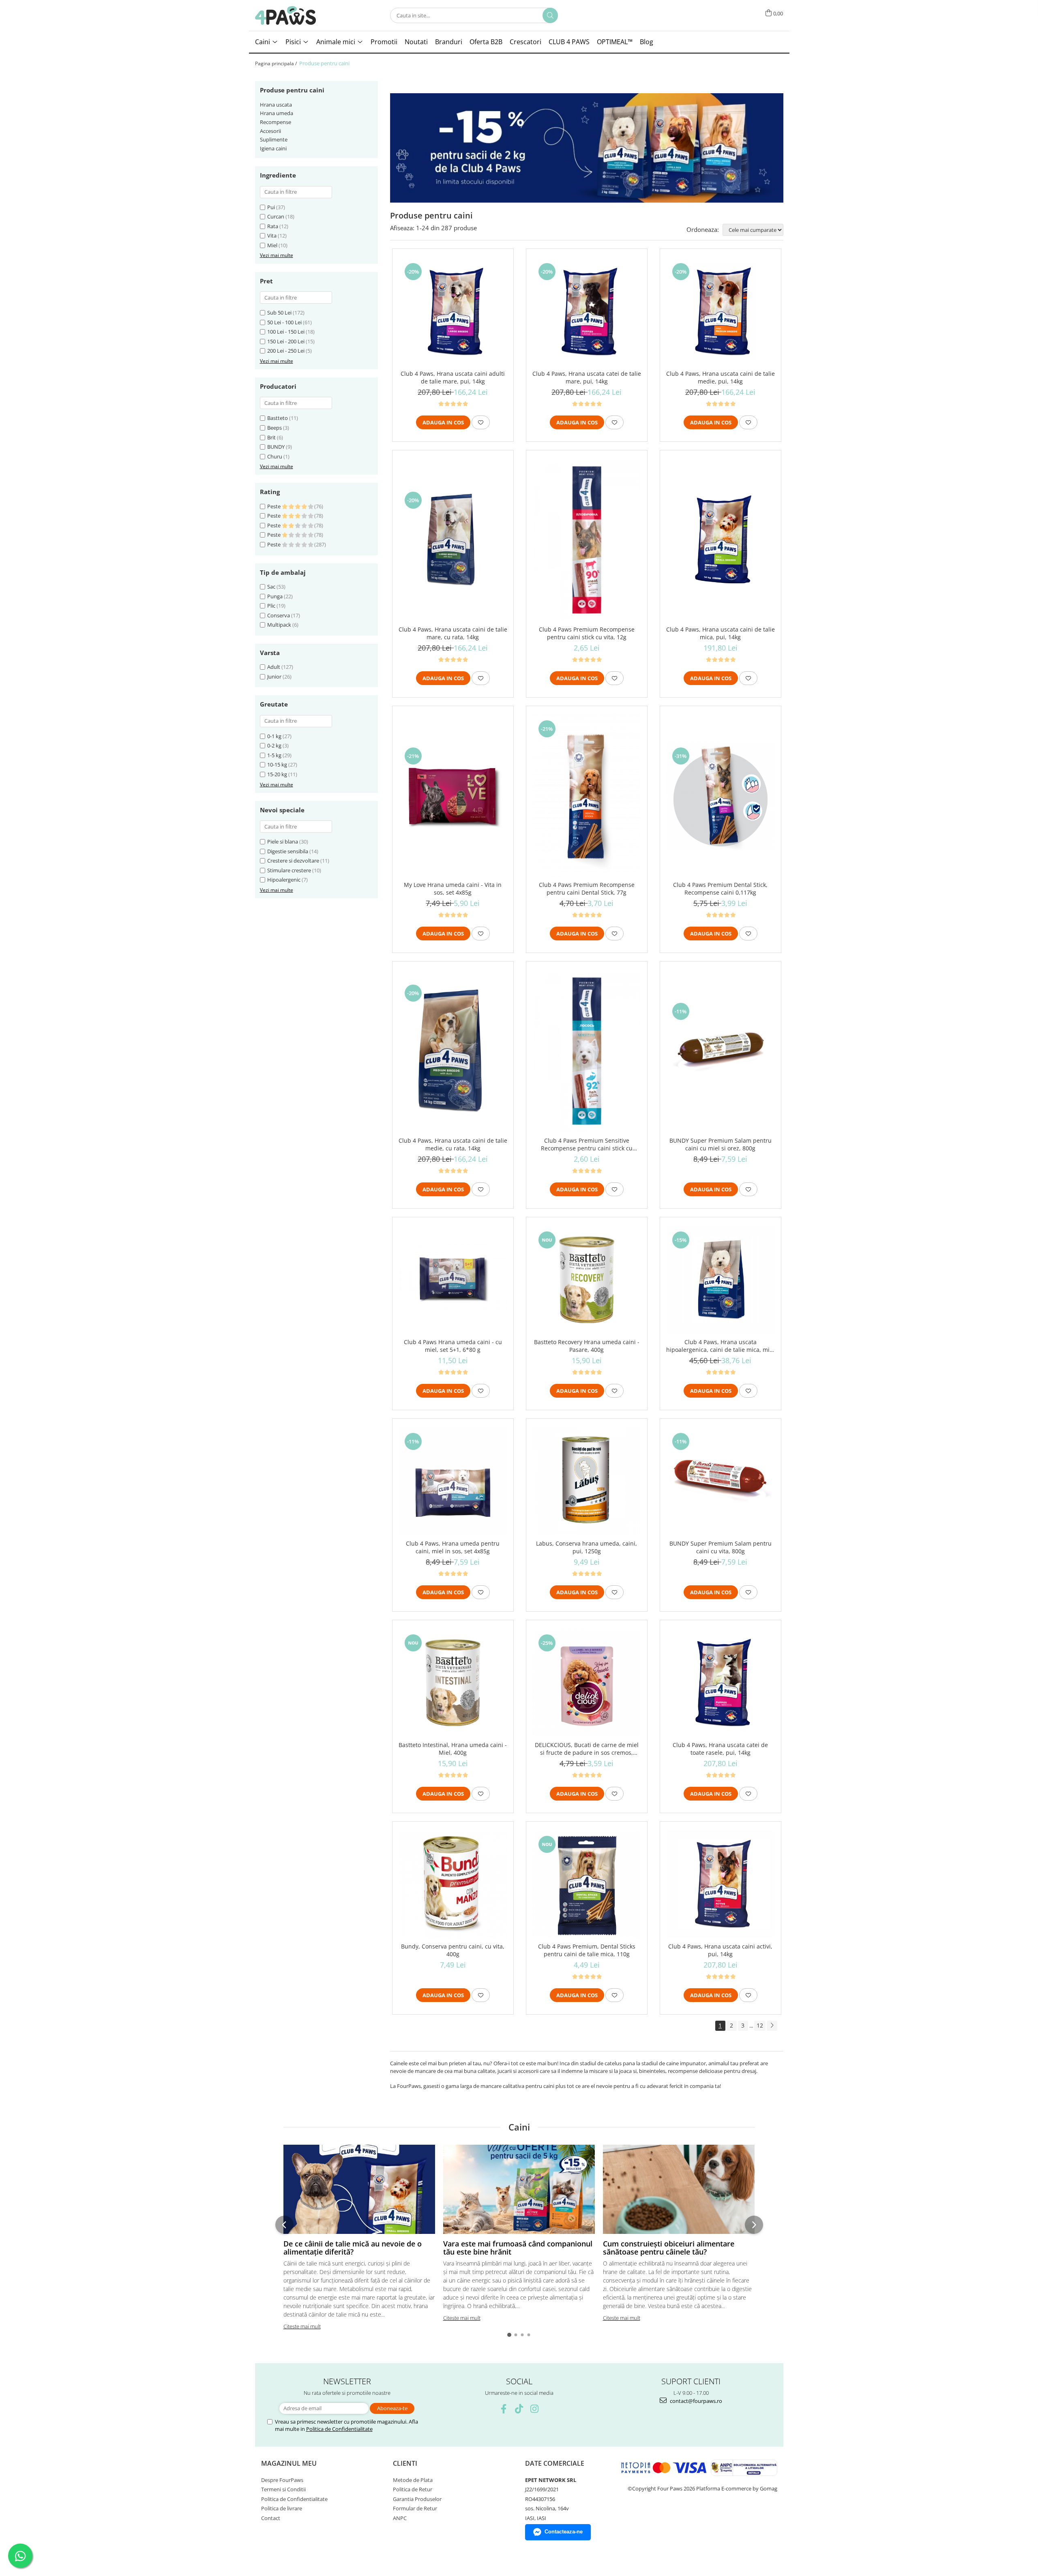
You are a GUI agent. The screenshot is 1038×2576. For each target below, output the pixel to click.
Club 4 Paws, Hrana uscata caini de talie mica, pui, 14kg (721, 633)
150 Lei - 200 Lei (286, 341)
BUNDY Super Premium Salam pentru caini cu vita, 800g (721, 1547)
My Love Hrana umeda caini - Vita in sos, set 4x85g (453, 889)
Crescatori (525, 42)
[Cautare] (550, 15)
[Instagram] (535, 2409)
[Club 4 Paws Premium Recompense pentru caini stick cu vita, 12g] (587, 540)
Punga (275, 596)
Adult (274, 667)
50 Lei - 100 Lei (284, 322)
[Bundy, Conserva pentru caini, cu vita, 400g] (453, 1884)
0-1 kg (274, 736)
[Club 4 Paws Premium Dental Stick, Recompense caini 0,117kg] (721, 796)
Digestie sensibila (288, 851)
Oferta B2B (486, 42)
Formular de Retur (415, 2508)
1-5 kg (274, 755)
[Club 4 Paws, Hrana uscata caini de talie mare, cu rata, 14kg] (453, 540)
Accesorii (270, 131)
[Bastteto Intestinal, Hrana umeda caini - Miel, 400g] (453, 1683)
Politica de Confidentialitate (339, 2429)
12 (760, 2025)
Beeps (275, 428)
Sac (271, 587)
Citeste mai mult (302, 2326)
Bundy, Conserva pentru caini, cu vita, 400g (453, 1950)
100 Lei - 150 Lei (286, 332)
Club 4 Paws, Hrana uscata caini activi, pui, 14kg (720, 1950)
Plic (271, 606)
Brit (271, 437)
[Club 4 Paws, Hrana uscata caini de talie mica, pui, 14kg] (721, 540)
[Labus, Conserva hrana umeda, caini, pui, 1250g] (587, 1481)
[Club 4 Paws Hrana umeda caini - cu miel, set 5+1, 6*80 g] (453, 1280)
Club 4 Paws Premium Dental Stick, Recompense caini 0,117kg (720, 889)
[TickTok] (519, 2409)
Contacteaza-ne (564, 2532)
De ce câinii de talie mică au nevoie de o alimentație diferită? (353, 2248)
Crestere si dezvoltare (293, 861)
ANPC (400, 2518)
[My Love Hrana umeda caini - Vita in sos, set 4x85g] (453, 796)
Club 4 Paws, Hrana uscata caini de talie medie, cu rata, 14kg (453, 1144)
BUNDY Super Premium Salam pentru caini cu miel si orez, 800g (721, 1144)
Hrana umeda (277, 113)
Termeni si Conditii (283, 2489)
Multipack (279, 625)
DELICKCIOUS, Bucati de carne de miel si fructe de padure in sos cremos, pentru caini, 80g (587, 1749)
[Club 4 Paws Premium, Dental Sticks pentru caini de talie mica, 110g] (587, 1884)
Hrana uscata (276, 105)
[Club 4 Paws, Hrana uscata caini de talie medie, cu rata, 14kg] (453, 1051)
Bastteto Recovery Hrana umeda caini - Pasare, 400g (587, 1346)
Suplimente (274, 139)
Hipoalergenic (284, 880)
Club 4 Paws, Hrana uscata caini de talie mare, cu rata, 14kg (453, 633)
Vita (272, 236)
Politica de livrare (282, 2508)
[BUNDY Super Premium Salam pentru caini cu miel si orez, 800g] (721, 1051)
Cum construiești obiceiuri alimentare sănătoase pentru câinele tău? (669, 2248)
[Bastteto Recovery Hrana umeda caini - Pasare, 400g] (587, 1280)
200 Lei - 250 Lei (286, 351)
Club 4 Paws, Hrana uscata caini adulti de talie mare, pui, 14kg (453, 377)
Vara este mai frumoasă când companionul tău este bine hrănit (518, 2248)
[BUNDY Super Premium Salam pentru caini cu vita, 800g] (721, 1481)
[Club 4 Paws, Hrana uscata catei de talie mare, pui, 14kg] (587, 311)
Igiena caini (273, 148)
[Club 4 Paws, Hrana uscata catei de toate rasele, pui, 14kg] (721, 1683)
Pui (271, 207)
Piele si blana (283, 842)
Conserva (279, 615)
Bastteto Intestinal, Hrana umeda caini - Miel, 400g (453, 1749)
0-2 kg (274, 745)
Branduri (449, 42)
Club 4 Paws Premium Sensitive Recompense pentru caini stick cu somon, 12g (587, 1144)
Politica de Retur (413, 2489)
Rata (273, 226)
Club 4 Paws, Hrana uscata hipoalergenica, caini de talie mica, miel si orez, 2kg (720, 1346)
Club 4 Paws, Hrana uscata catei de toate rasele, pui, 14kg (720, 1749)
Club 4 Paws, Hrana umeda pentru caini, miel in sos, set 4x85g (453, 1547)
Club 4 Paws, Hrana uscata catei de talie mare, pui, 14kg (587, 377)
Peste (275, 506)
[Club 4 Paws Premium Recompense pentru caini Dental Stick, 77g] (587, 795)
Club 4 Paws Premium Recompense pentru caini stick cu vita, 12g (587, 633)
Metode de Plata (413, 2480)
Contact (271, 2518)
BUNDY (276, 447)
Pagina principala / (277, 63)
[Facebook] (504, 2409)
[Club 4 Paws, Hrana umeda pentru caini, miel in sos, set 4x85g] (453, 1481)
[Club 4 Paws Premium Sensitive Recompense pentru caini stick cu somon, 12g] (587, 1051)
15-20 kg (277, 774)
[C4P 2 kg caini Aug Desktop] (587, 148)
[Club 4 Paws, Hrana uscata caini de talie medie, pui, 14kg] (721, 311)
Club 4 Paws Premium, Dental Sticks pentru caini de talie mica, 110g (587, 1950)
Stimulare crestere (289, 870)
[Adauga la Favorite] (481, 422)
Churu (275, 456)
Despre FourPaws (282, 2480)
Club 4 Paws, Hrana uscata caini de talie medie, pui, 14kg (721, 377)
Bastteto (278, 418)
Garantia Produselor (417, 2499)
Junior (275, 677)
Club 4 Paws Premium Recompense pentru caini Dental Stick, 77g (587, 889)
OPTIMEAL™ (615, 42)
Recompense (276, 122)
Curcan (276, 216)
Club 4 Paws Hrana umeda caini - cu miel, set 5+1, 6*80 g (453, 1346)
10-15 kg (277, 764)
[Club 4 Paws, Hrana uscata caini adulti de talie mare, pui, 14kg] (453, 311)
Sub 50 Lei (279, 313)
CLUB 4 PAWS (569, 42)
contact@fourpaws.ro (695, 2401)
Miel (272, 245)
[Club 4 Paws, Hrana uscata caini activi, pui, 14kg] (721, 1884)
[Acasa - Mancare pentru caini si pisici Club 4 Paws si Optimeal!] (285, 15)
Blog (647, 42)
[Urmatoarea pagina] (772, 2026)
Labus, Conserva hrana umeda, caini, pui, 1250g (587, 1547)
